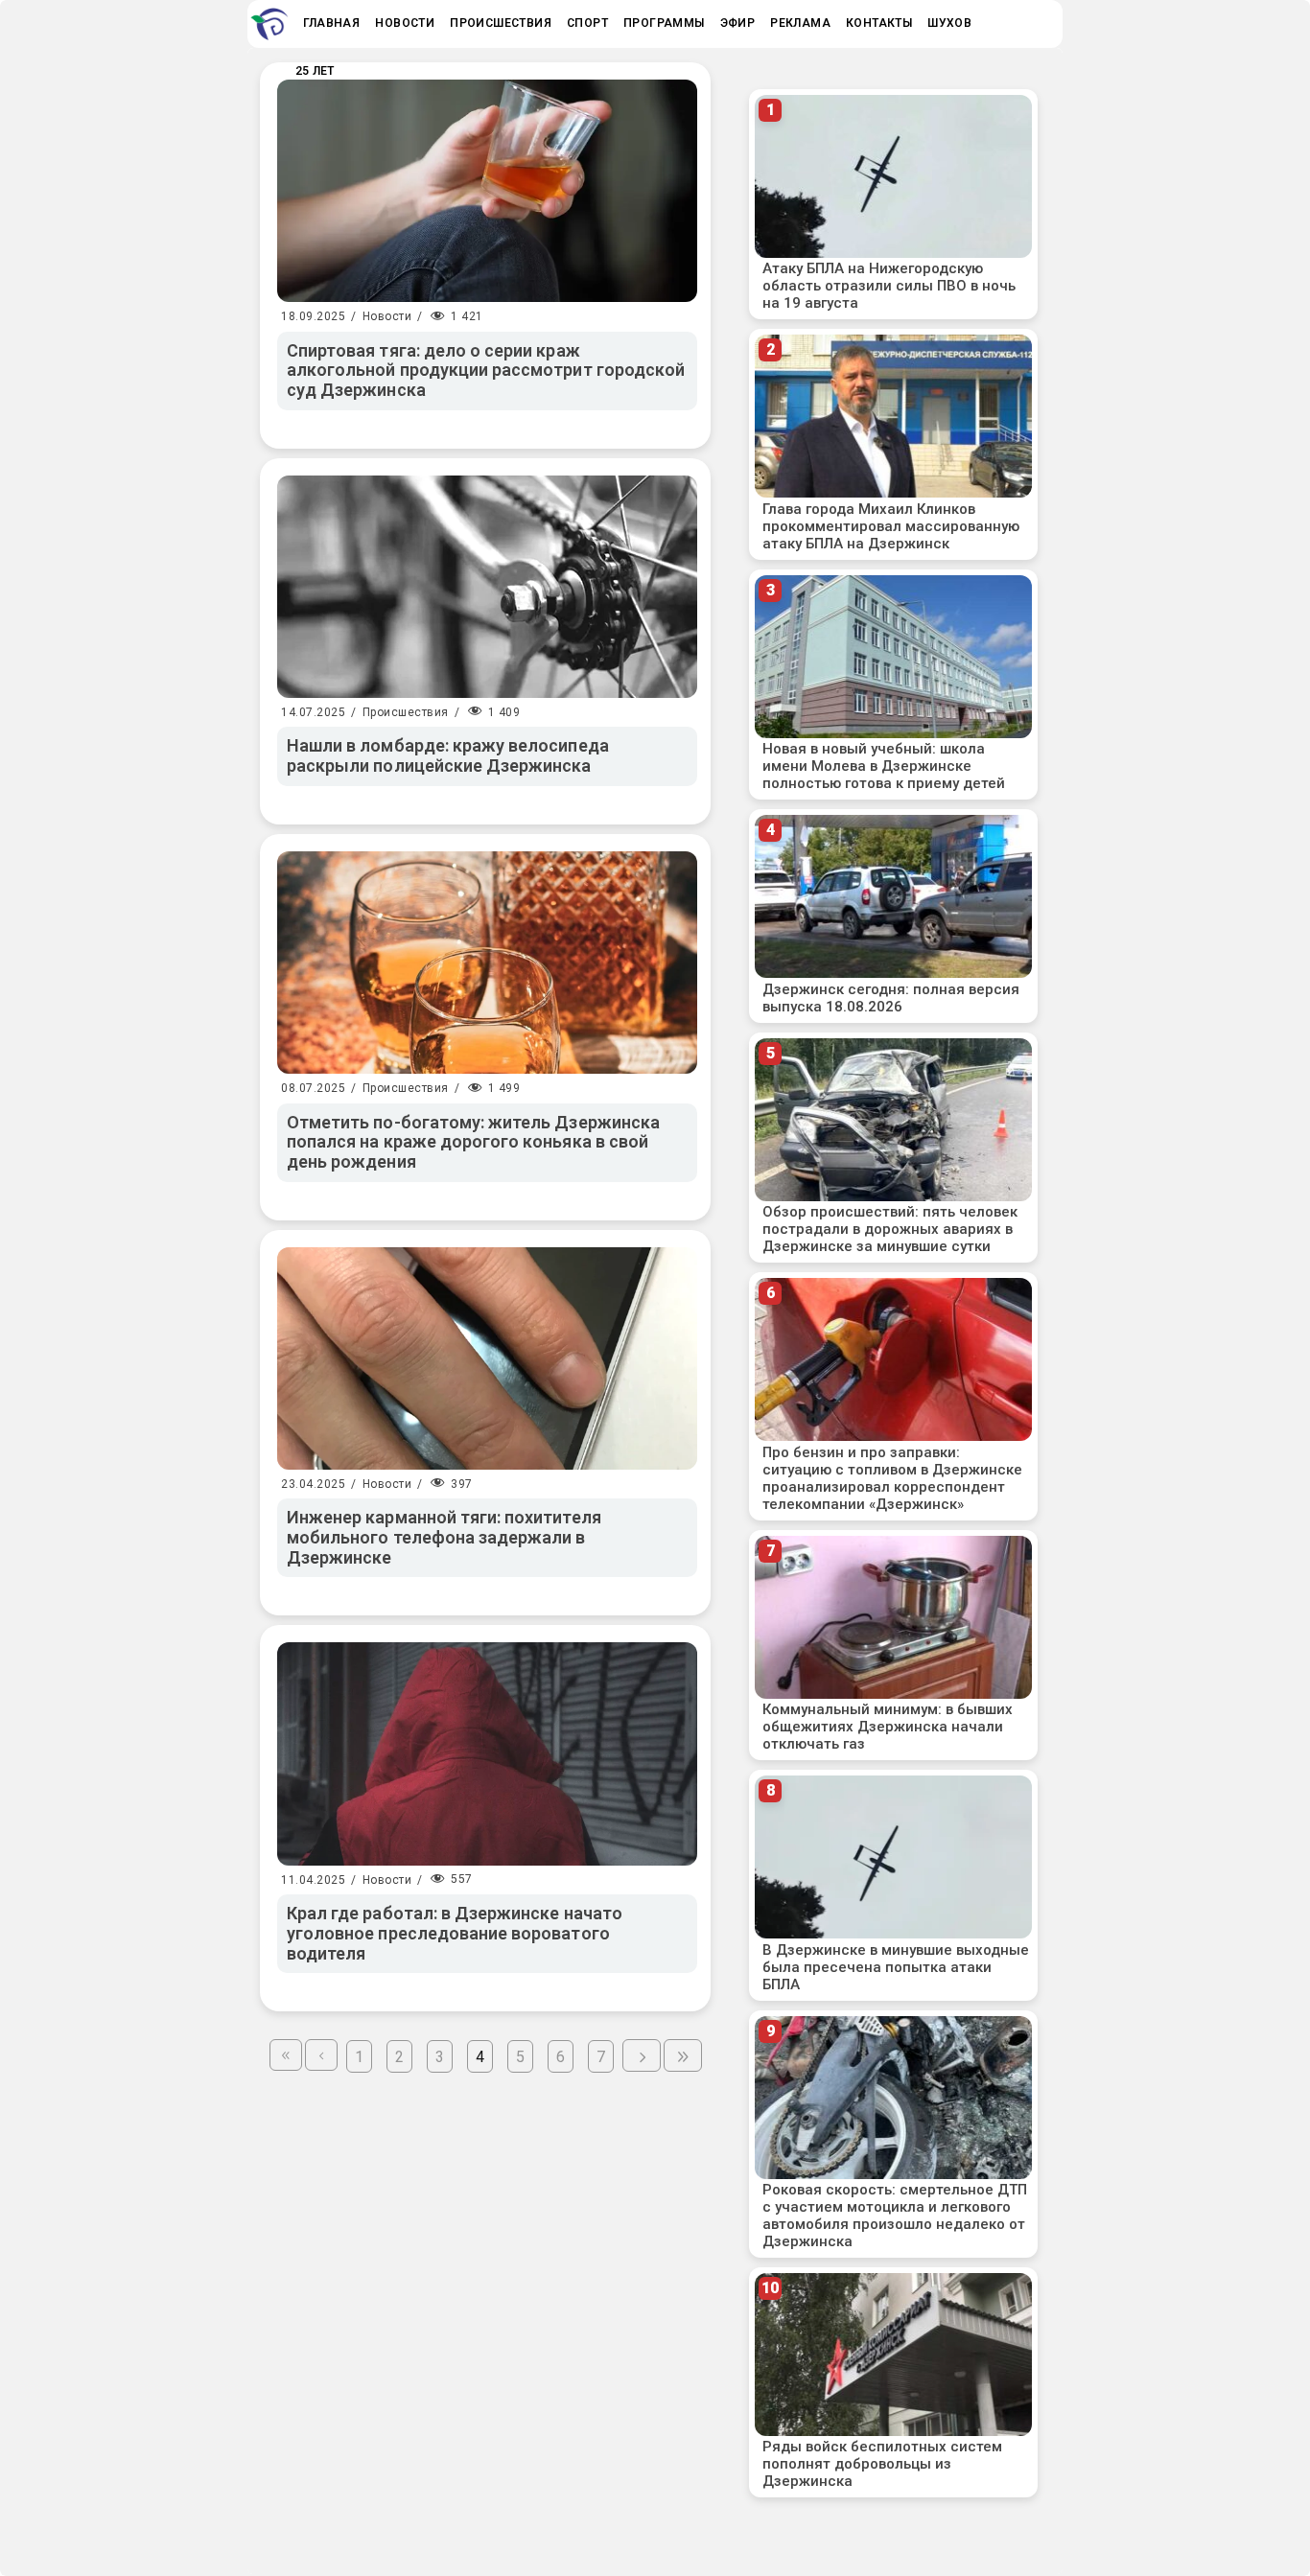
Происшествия (406, 712)
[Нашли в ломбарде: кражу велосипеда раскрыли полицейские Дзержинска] (487, 587)
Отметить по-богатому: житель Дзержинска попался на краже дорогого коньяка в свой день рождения (473, 1142)
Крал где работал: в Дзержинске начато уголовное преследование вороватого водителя (455, 1933)
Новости (387, 316)
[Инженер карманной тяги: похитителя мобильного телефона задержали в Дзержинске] (487, 1358)
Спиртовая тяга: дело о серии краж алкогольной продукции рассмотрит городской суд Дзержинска (486, 370)
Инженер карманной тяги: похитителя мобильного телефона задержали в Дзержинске (444, 1537)
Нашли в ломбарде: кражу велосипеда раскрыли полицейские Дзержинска (448, 755)
